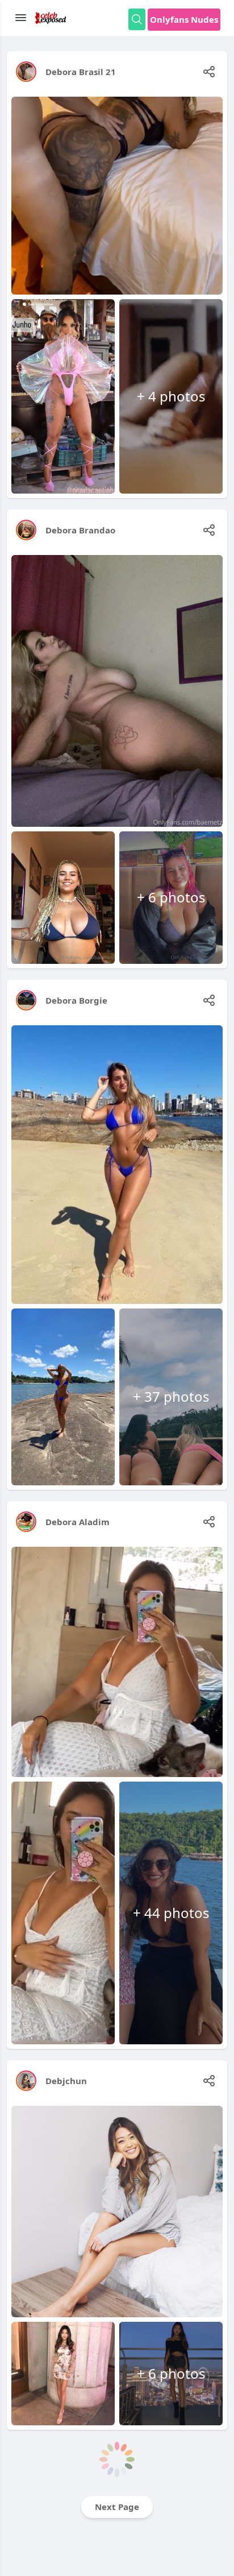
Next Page (117, 2507)
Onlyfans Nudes (184, 19)
